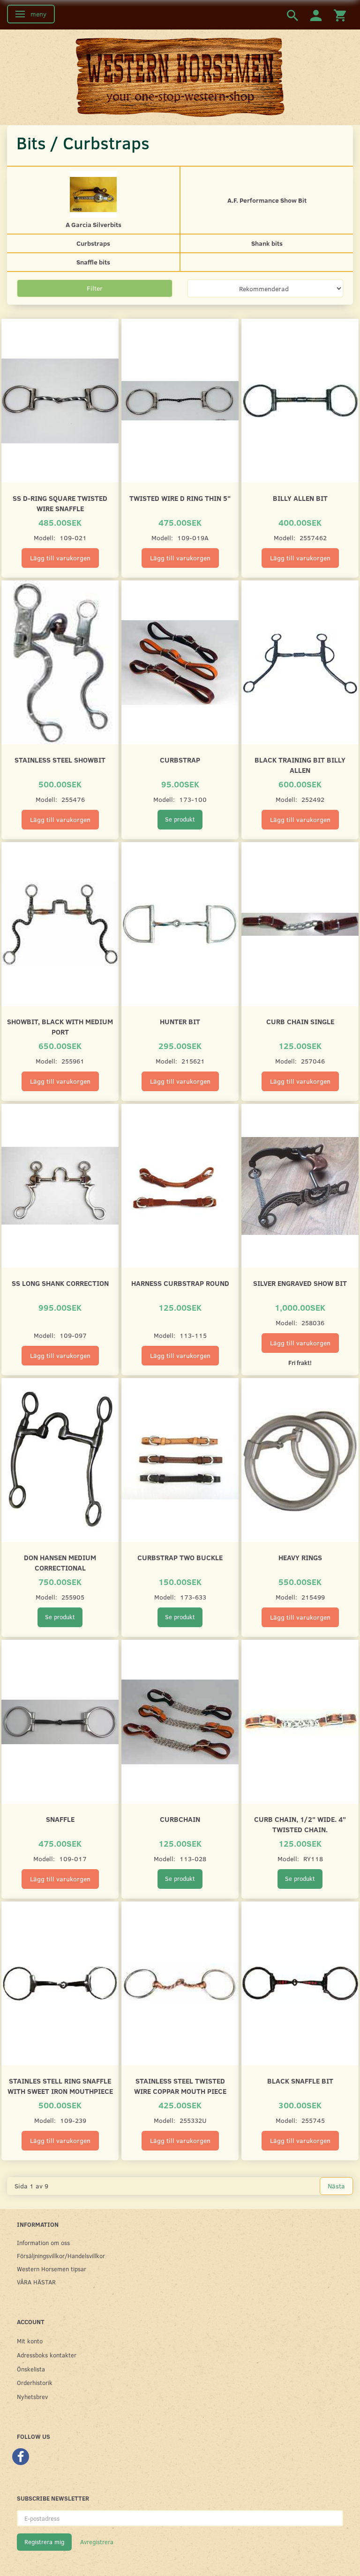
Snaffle (60, 1819)
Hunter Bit (180, 1021)
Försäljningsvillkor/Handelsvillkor (61, 2256)
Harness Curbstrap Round (180, 1283)
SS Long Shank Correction (60, 1283)
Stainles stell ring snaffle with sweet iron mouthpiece (60, 2086)
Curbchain (180, 1819)
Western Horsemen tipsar (52, 2269)
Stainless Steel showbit (60, 760)
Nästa (336, 2186)
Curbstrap (180, 760)
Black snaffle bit (300, 2081)
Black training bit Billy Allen (300, 765)
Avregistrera (97, 2542)
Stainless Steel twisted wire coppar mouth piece (180, 2086)
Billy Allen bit (300, 498)
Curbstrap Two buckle (180, 1557)
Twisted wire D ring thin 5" (180, 498)
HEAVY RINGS (300, 1557)
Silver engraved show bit (300, 1283)
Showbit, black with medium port (60, 1026)
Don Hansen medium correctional (60, 1562)
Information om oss (43, 2242)
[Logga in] (316, 15)
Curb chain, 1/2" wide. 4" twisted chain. (300, 1824)
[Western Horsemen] (180, 77)
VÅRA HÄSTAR (36, 2282)
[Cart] (340, 15)
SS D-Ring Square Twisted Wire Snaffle (60, 503)
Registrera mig (44, 2542)
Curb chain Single (300, 1021)
